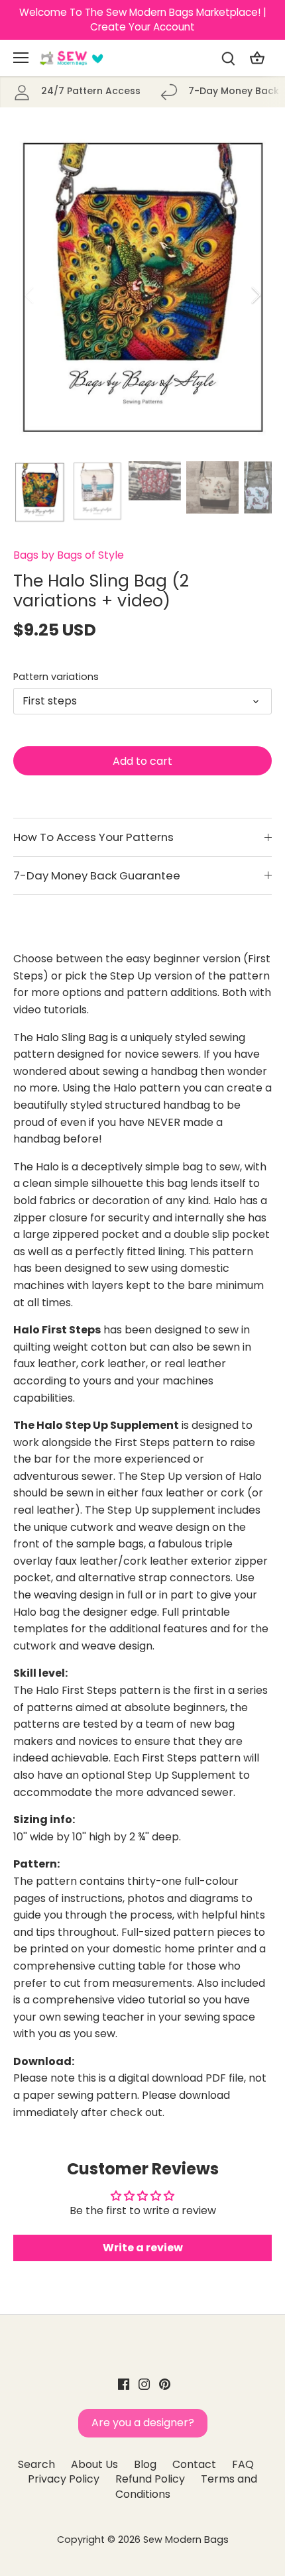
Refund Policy (150, 2479)
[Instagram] (144, 2384)
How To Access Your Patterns (93, 837)
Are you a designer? (143, 2423)
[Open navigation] (21, 58)
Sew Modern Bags (186, 2540)
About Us (94, 2464)
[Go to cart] (257, 58)
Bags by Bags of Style (69, 555)
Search (36, 2464)
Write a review (143, 2248)
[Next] (255, 295)
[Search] (228, 58)
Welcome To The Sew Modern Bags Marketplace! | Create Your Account (143, 20)
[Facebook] (124, 2384)
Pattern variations (56, 677)
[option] (142, 295)
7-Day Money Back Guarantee (97, 875)
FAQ (243, 2464)
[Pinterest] (165, 2384)
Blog (145, 2464)
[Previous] (30, 295)
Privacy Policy (64, 2479)
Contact (194, 2464)
